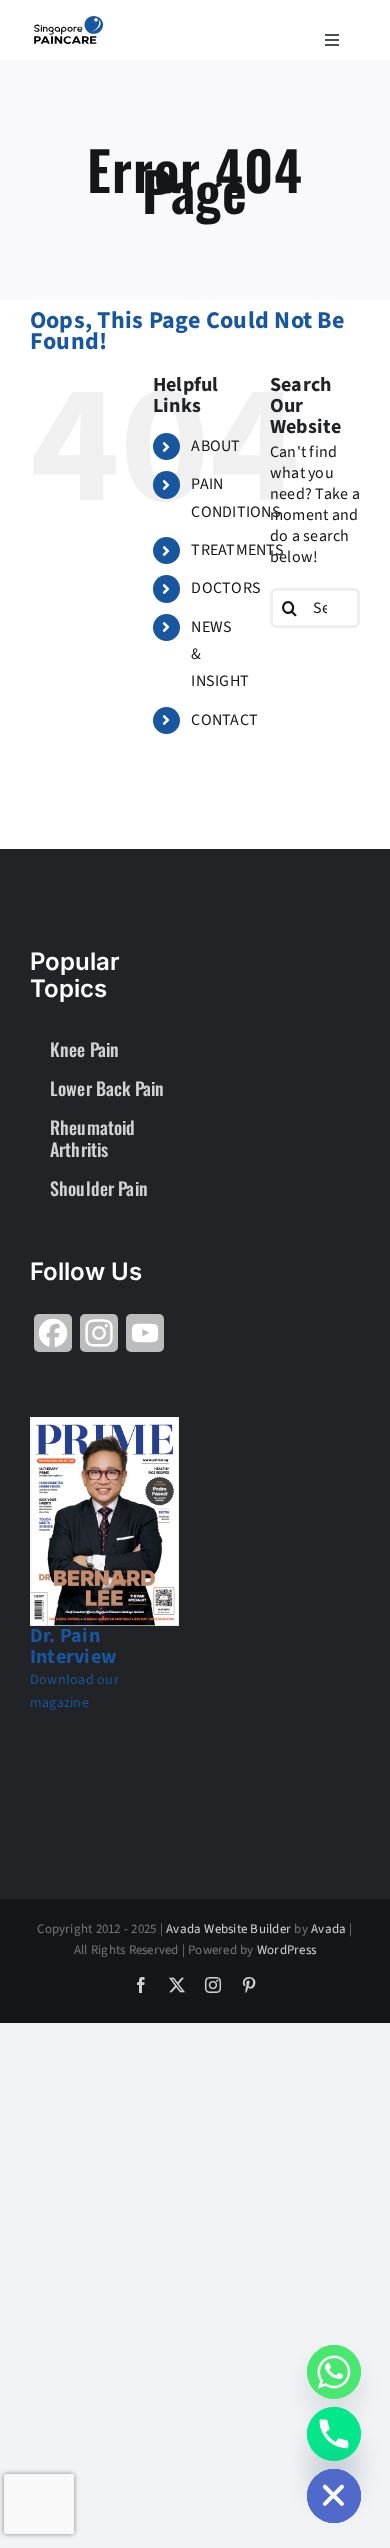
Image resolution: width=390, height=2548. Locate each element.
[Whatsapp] (334, 2372)
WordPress (286, 1950)
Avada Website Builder (228, 1929)
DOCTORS (226, 588)
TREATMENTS (237, 550)
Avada (328, 1929)
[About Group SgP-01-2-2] (68, 24)
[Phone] (334, 2434)
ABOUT (215, 446)
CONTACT (224, 720)
